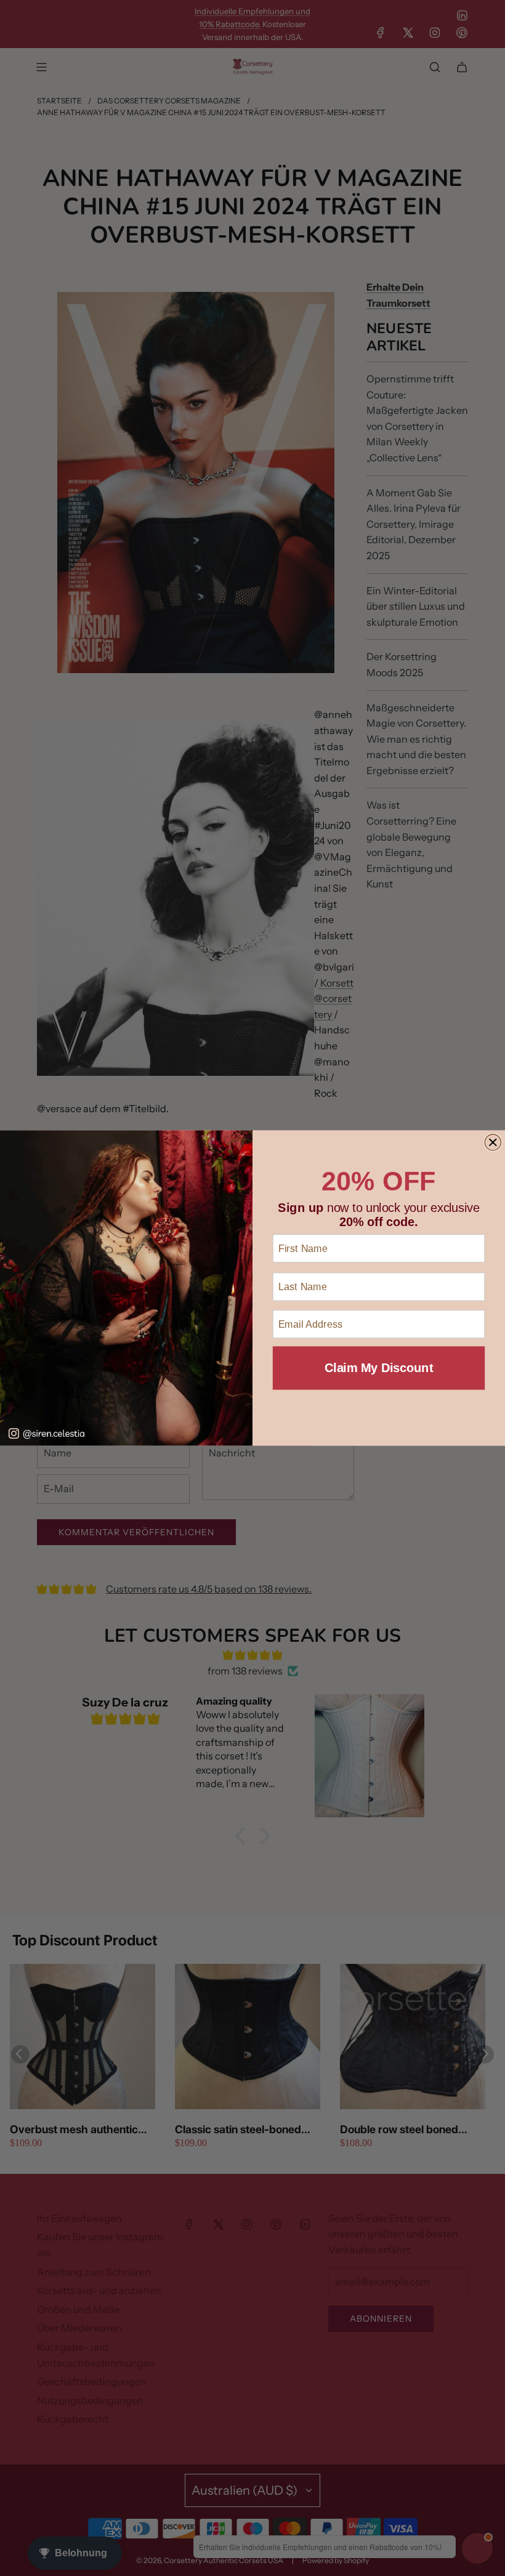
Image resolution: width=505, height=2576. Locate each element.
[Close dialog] (493, 1142)
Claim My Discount (379, 1368)
